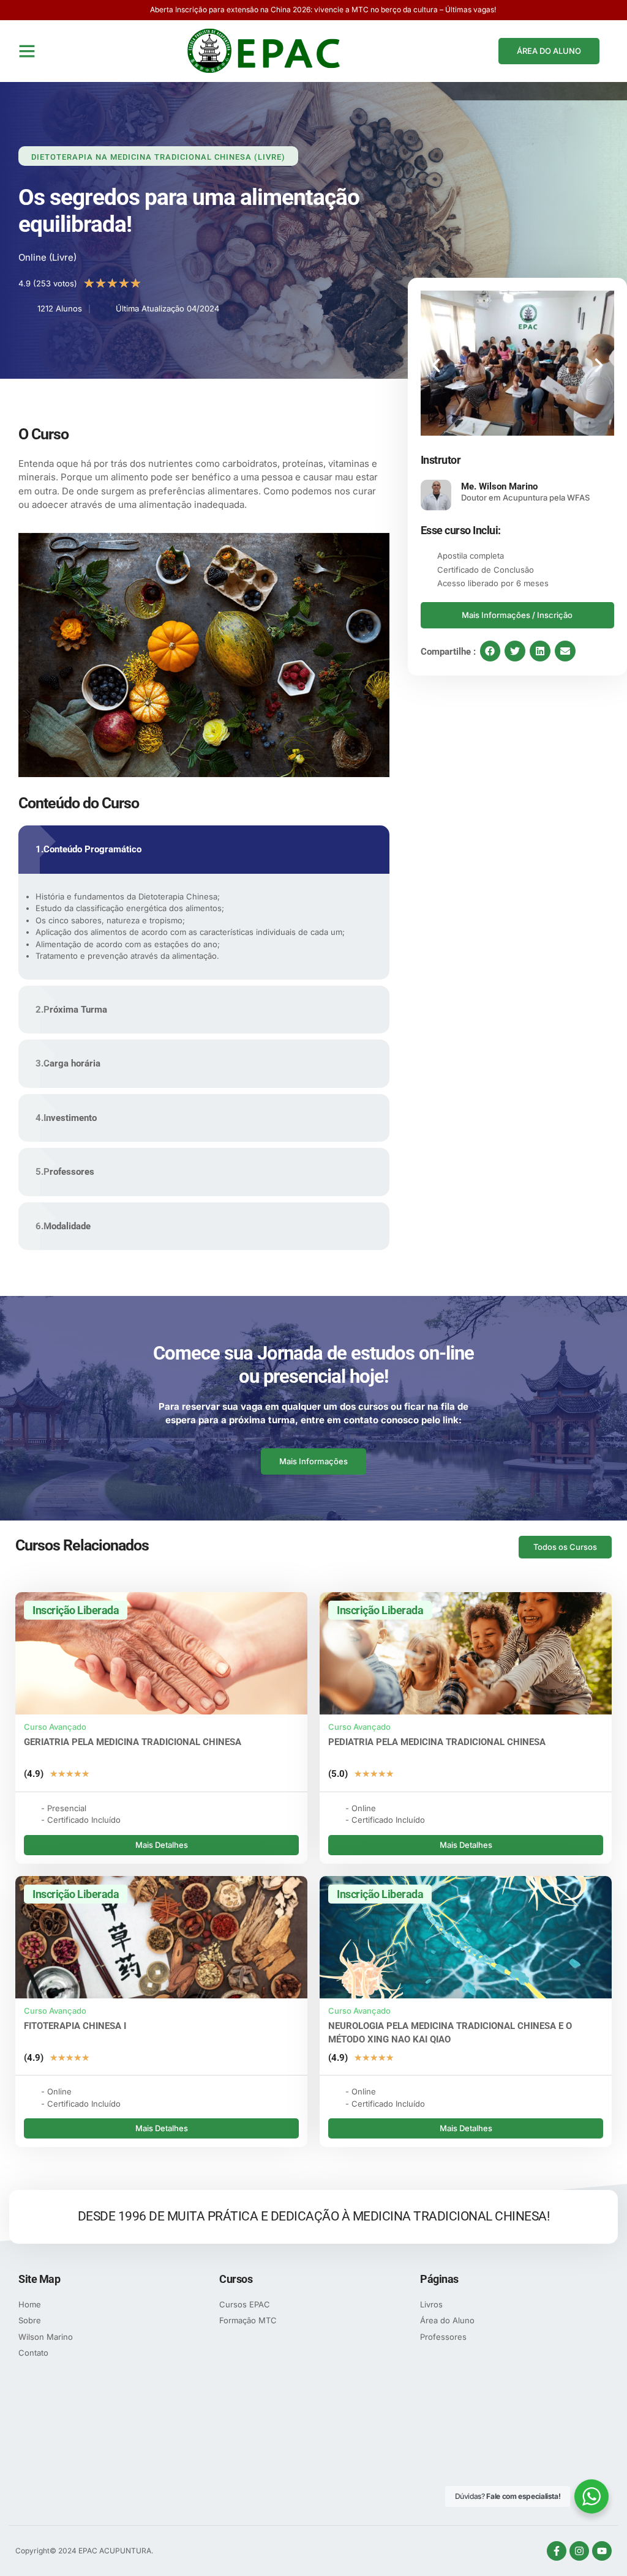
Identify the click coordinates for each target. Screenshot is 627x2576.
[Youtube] (602, 2551)
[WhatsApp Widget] (591, 2496)
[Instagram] (579, 2551)
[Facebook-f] (557, 2551)
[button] (27, 51)
